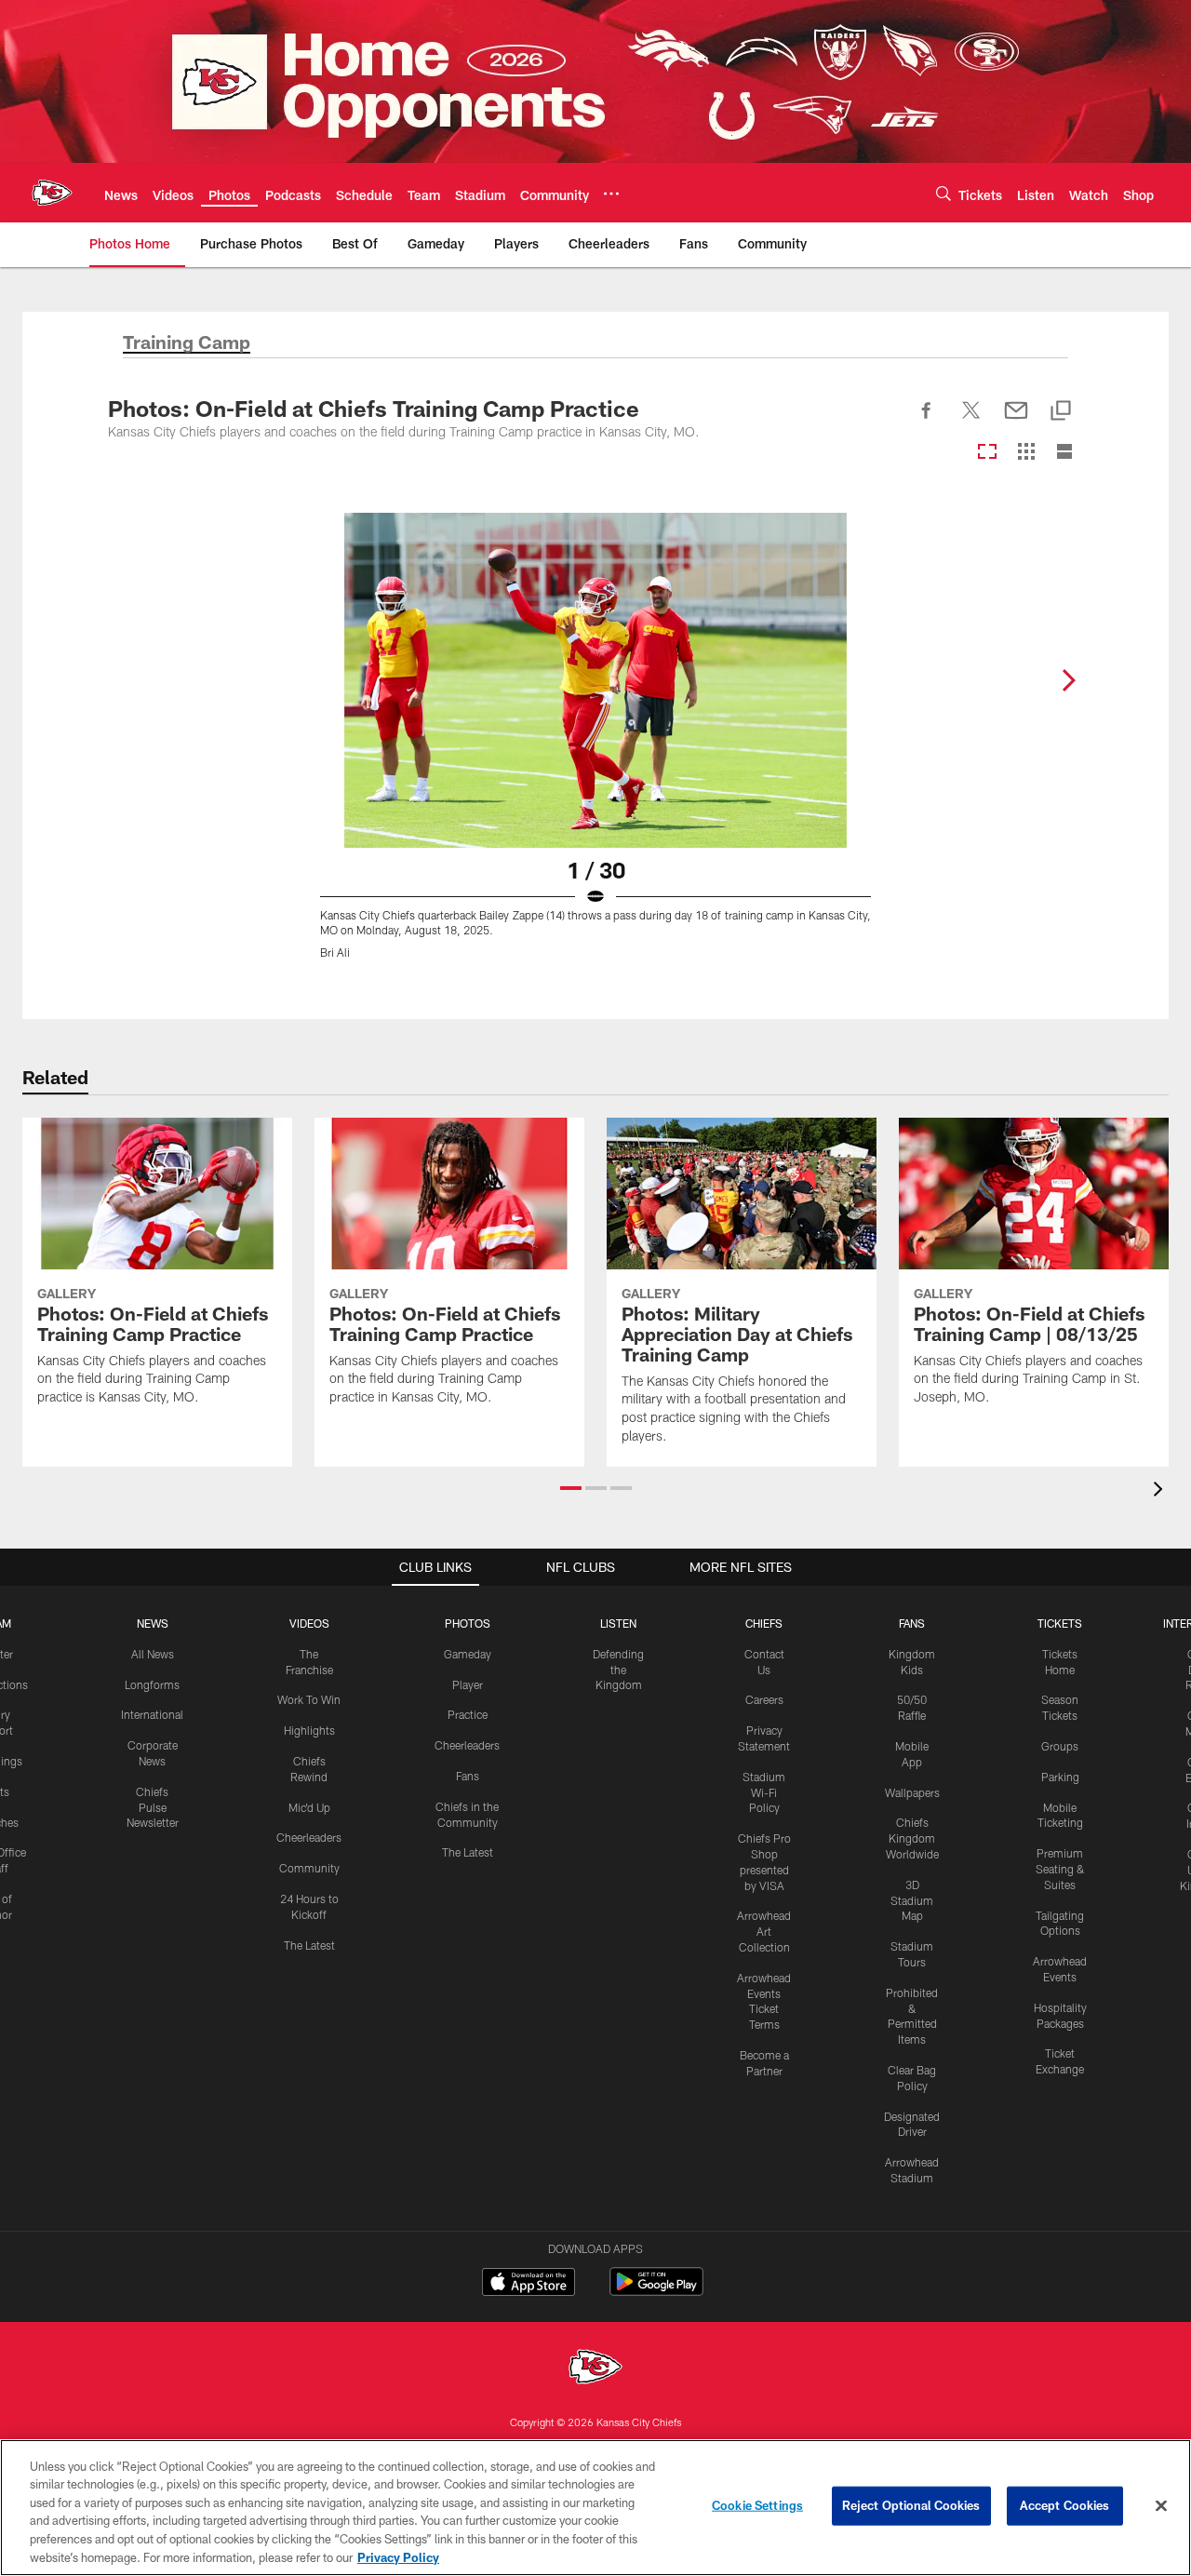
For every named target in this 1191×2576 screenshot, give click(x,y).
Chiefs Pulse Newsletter (153, 1807)
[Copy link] (1061, 412)
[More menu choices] (611, 194)
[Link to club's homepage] (52, 193)
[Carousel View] (987, 453)
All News (153, 1654)
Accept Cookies (1065, 2505)
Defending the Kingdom (618, 1670)
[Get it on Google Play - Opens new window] (656, 2291)
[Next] (1068, 680)
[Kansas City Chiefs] (595, 2369)
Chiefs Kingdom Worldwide (912, 1838)
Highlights (309, 1730)
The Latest (309, 1945)
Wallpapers (912, 1792)
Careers (764, 1699)
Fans (468, 1776)
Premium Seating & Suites (1060, 1869)
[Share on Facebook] (927, 421)
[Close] (1161, 2506)
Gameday (468, 1654)
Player (468, 1684)
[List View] (1064, 453)
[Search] (943, 193)
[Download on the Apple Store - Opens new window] (529, 2284)
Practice (468, 1714)
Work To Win (309, 1699)
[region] (595, 2508)
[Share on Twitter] (971, 421)
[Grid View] (1026, 453)
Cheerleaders (309, 1837)
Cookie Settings (757, 2505)
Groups (1060, 1746)
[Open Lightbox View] (595, 747)
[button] (571, 1488)
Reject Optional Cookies (911, 2505)
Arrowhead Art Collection (764, 1931)
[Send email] (1016, 421)
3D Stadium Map (912, 1900)
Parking (1060, 1777)
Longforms (152, 1684)
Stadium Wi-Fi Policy (764, 1792)
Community (309, 1868)
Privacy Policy (398, 2556)
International (152, 1714)
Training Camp (187, 343)
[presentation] (1161, 1491)
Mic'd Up (309, 1807)
